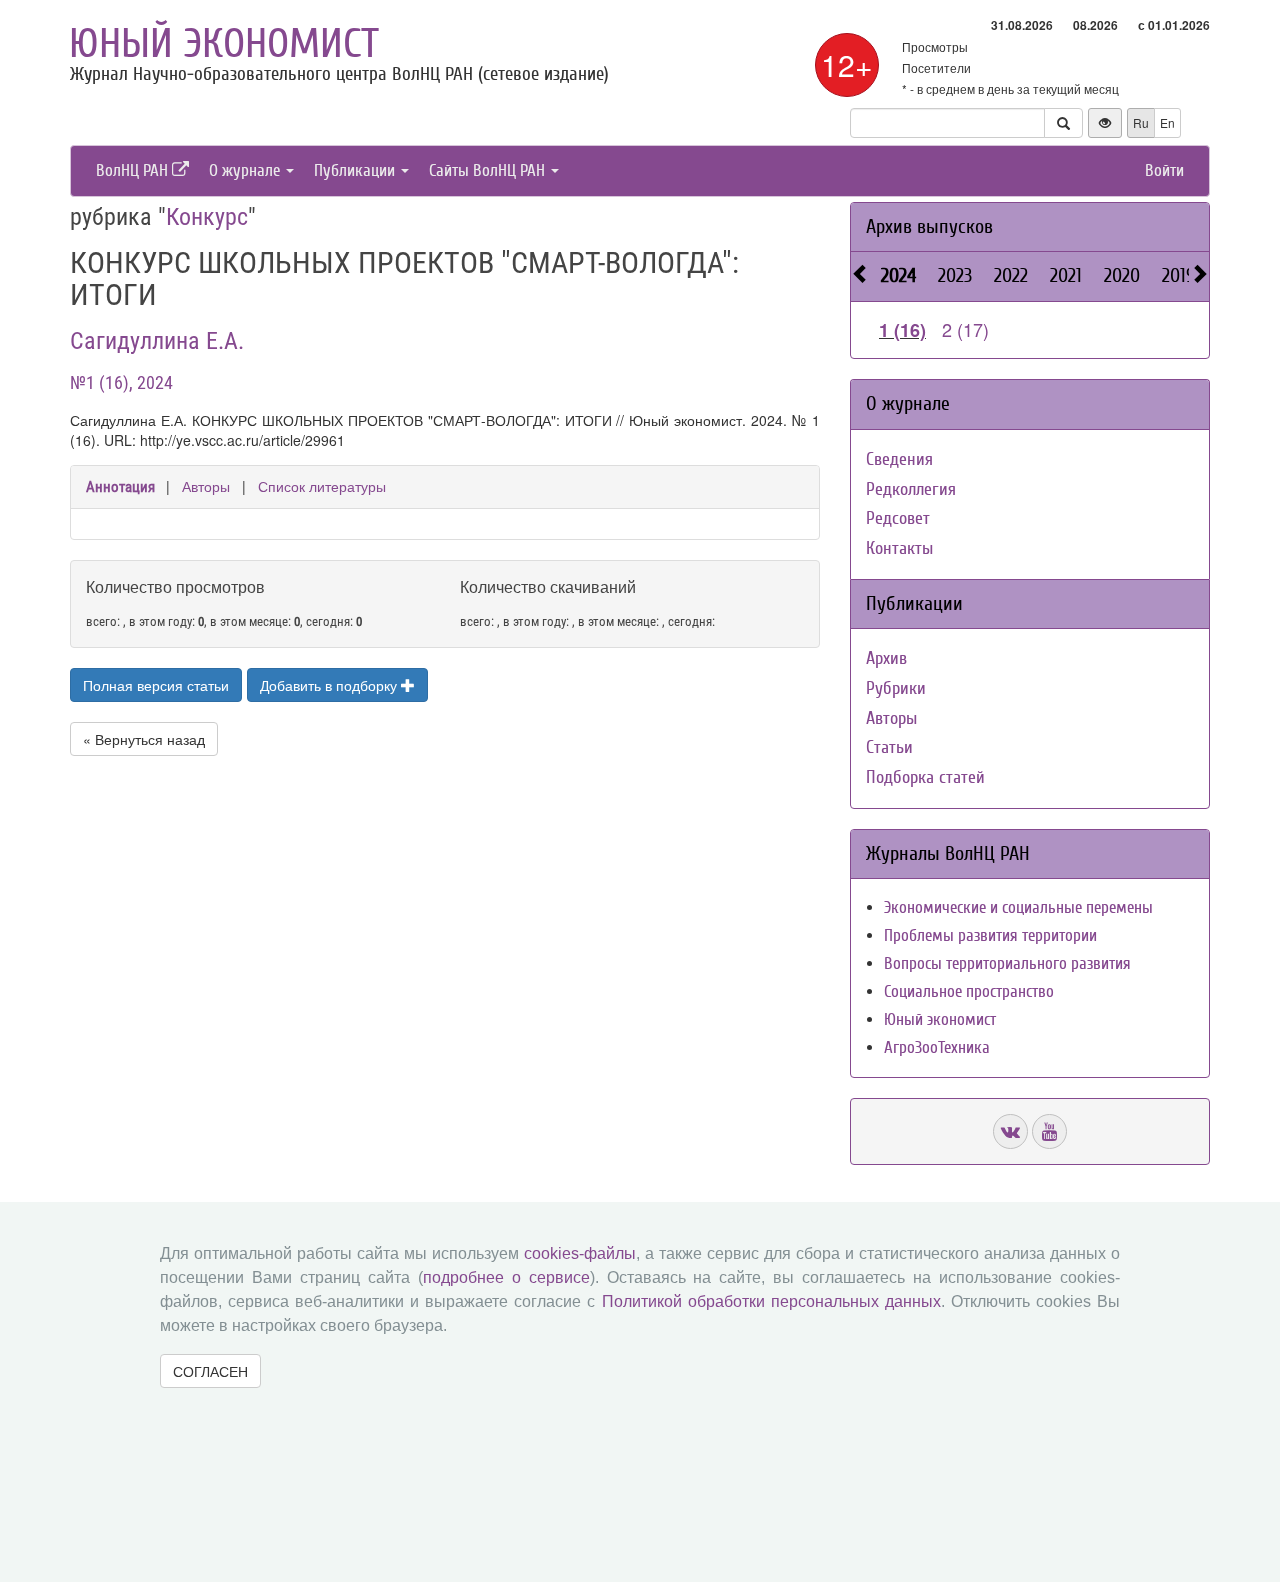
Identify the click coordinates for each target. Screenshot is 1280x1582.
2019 (1178, 275)
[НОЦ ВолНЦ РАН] (1010, 1131)
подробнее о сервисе (506, 1277)
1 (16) (902, 330)
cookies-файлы (580, 1253)
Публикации (356, 170)
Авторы (206, 486)
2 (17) (965, 329)
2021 (1066, 275)
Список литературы (322, 486)
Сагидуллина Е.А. (157, 341)
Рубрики (896, 688)
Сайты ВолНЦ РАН (489, 170)
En (1167, 122)
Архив (886, 658)
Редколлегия (911, 489)
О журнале (246, 170)
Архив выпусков (929, 226)
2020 (1122, 275)
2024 (898, 275)
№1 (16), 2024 (121, 382)
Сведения (899, 459)
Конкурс (207, 217)
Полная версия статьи (156, 685)
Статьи (889, 747)
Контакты (899, 548)
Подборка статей (925, 777)
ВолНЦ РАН (134, 170)
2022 (1011, 275)
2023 (955, 275)
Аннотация (120, 487)
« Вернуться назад (144, 739)
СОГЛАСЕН (210, 1371)
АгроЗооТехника (937, 1047)
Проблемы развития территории (990, 935)
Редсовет (898, 518)
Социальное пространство (969, 991)
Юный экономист (224, 44)
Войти (1164, 170)
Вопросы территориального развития (1007, 963)
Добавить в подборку (330, 685)
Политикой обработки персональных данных (771, 1301)
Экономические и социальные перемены (1018, 907)
